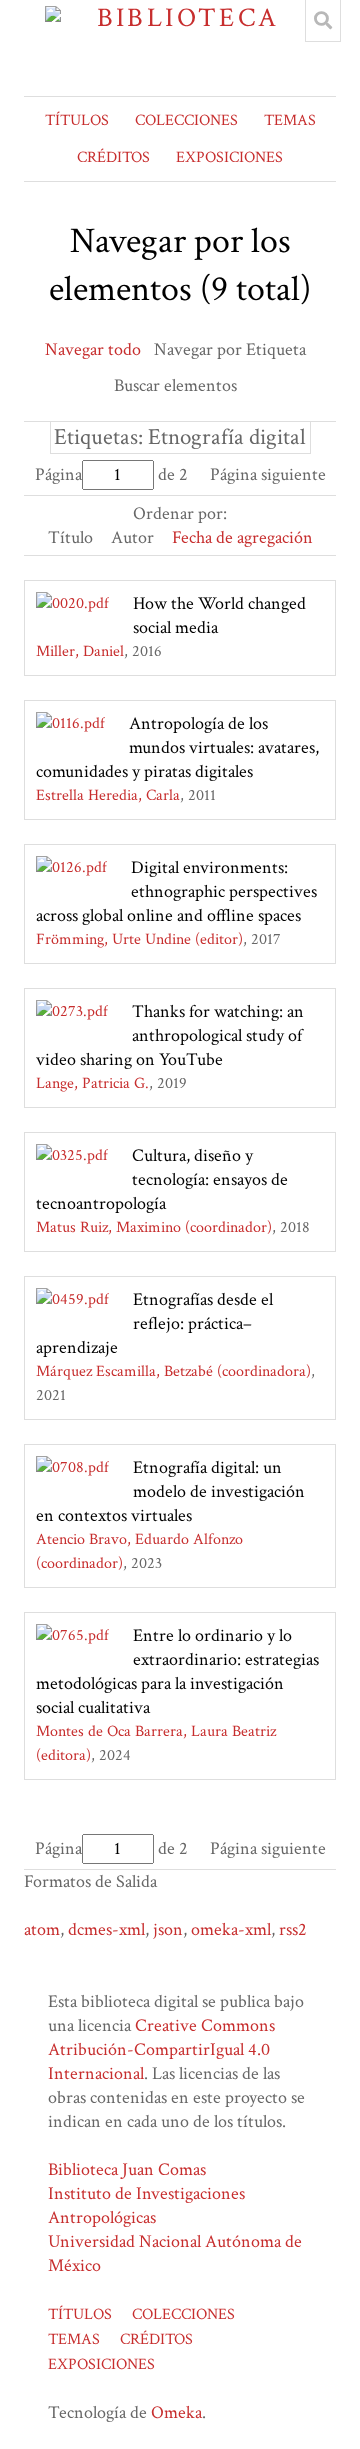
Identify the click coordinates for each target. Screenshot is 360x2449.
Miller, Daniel (80, 651)
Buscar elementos (175, 385)
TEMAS (290, 120)
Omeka (176, 2412)
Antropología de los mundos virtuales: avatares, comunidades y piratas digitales (177, 747)
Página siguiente (268, 474)
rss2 (293, 1929)
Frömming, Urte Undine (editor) (139, 939)
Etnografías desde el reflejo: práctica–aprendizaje (154, 1323)
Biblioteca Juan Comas (127, 2169)
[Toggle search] (323, 21)
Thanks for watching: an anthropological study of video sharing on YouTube (170, 1035)
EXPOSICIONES (229, 157)
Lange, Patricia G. (92, 1083)
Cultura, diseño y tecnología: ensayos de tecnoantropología (162, 1179)
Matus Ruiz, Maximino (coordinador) (154, 1227)
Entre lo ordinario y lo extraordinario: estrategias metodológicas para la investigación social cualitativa (177, 1671)
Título (70, 537)
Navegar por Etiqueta (230, 349)
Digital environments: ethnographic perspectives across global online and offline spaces (176, 891)
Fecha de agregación (242, 537)
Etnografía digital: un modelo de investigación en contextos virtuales (170, 1491)
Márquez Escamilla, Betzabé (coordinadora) (173, 1371)
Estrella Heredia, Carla (108, 795)
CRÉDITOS (113, 157)
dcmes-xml (106, 1929)
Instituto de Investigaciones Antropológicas (146, 2205)
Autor (132, 537)
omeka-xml (231, 1929)
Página (58, 474)
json (168, 1929)
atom (42, 1929)
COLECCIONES (186, 120)
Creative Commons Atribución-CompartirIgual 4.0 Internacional (161, 2049)
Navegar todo (93, 349)
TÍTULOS (77, 120)
